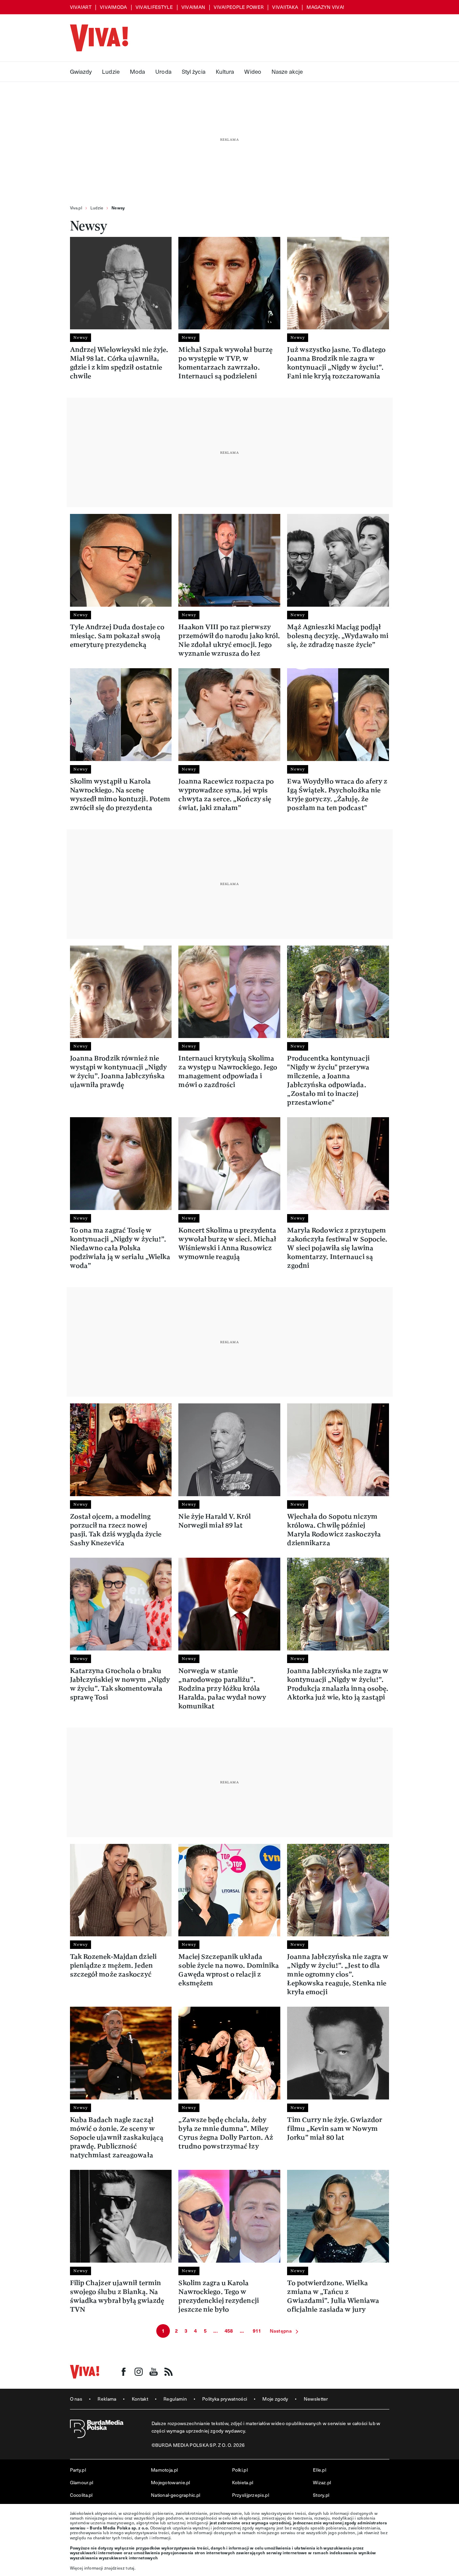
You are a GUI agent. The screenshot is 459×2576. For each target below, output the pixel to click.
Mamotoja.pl (164, 2470)
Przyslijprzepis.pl (251, 2495)
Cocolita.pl (81, 2495)
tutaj (130, 2568)
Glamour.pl (82, 2482)
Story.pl (321, 2495)
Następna (281, 2331)
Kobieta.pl (243, 2482)
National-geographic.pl (176, 2495)
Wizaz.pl (322, 2482)
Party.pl (78, 2470)
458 (229, 2331)
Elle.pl (320, 2470)
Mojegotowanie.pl (171, 2482)
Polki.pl (240, 2470)
